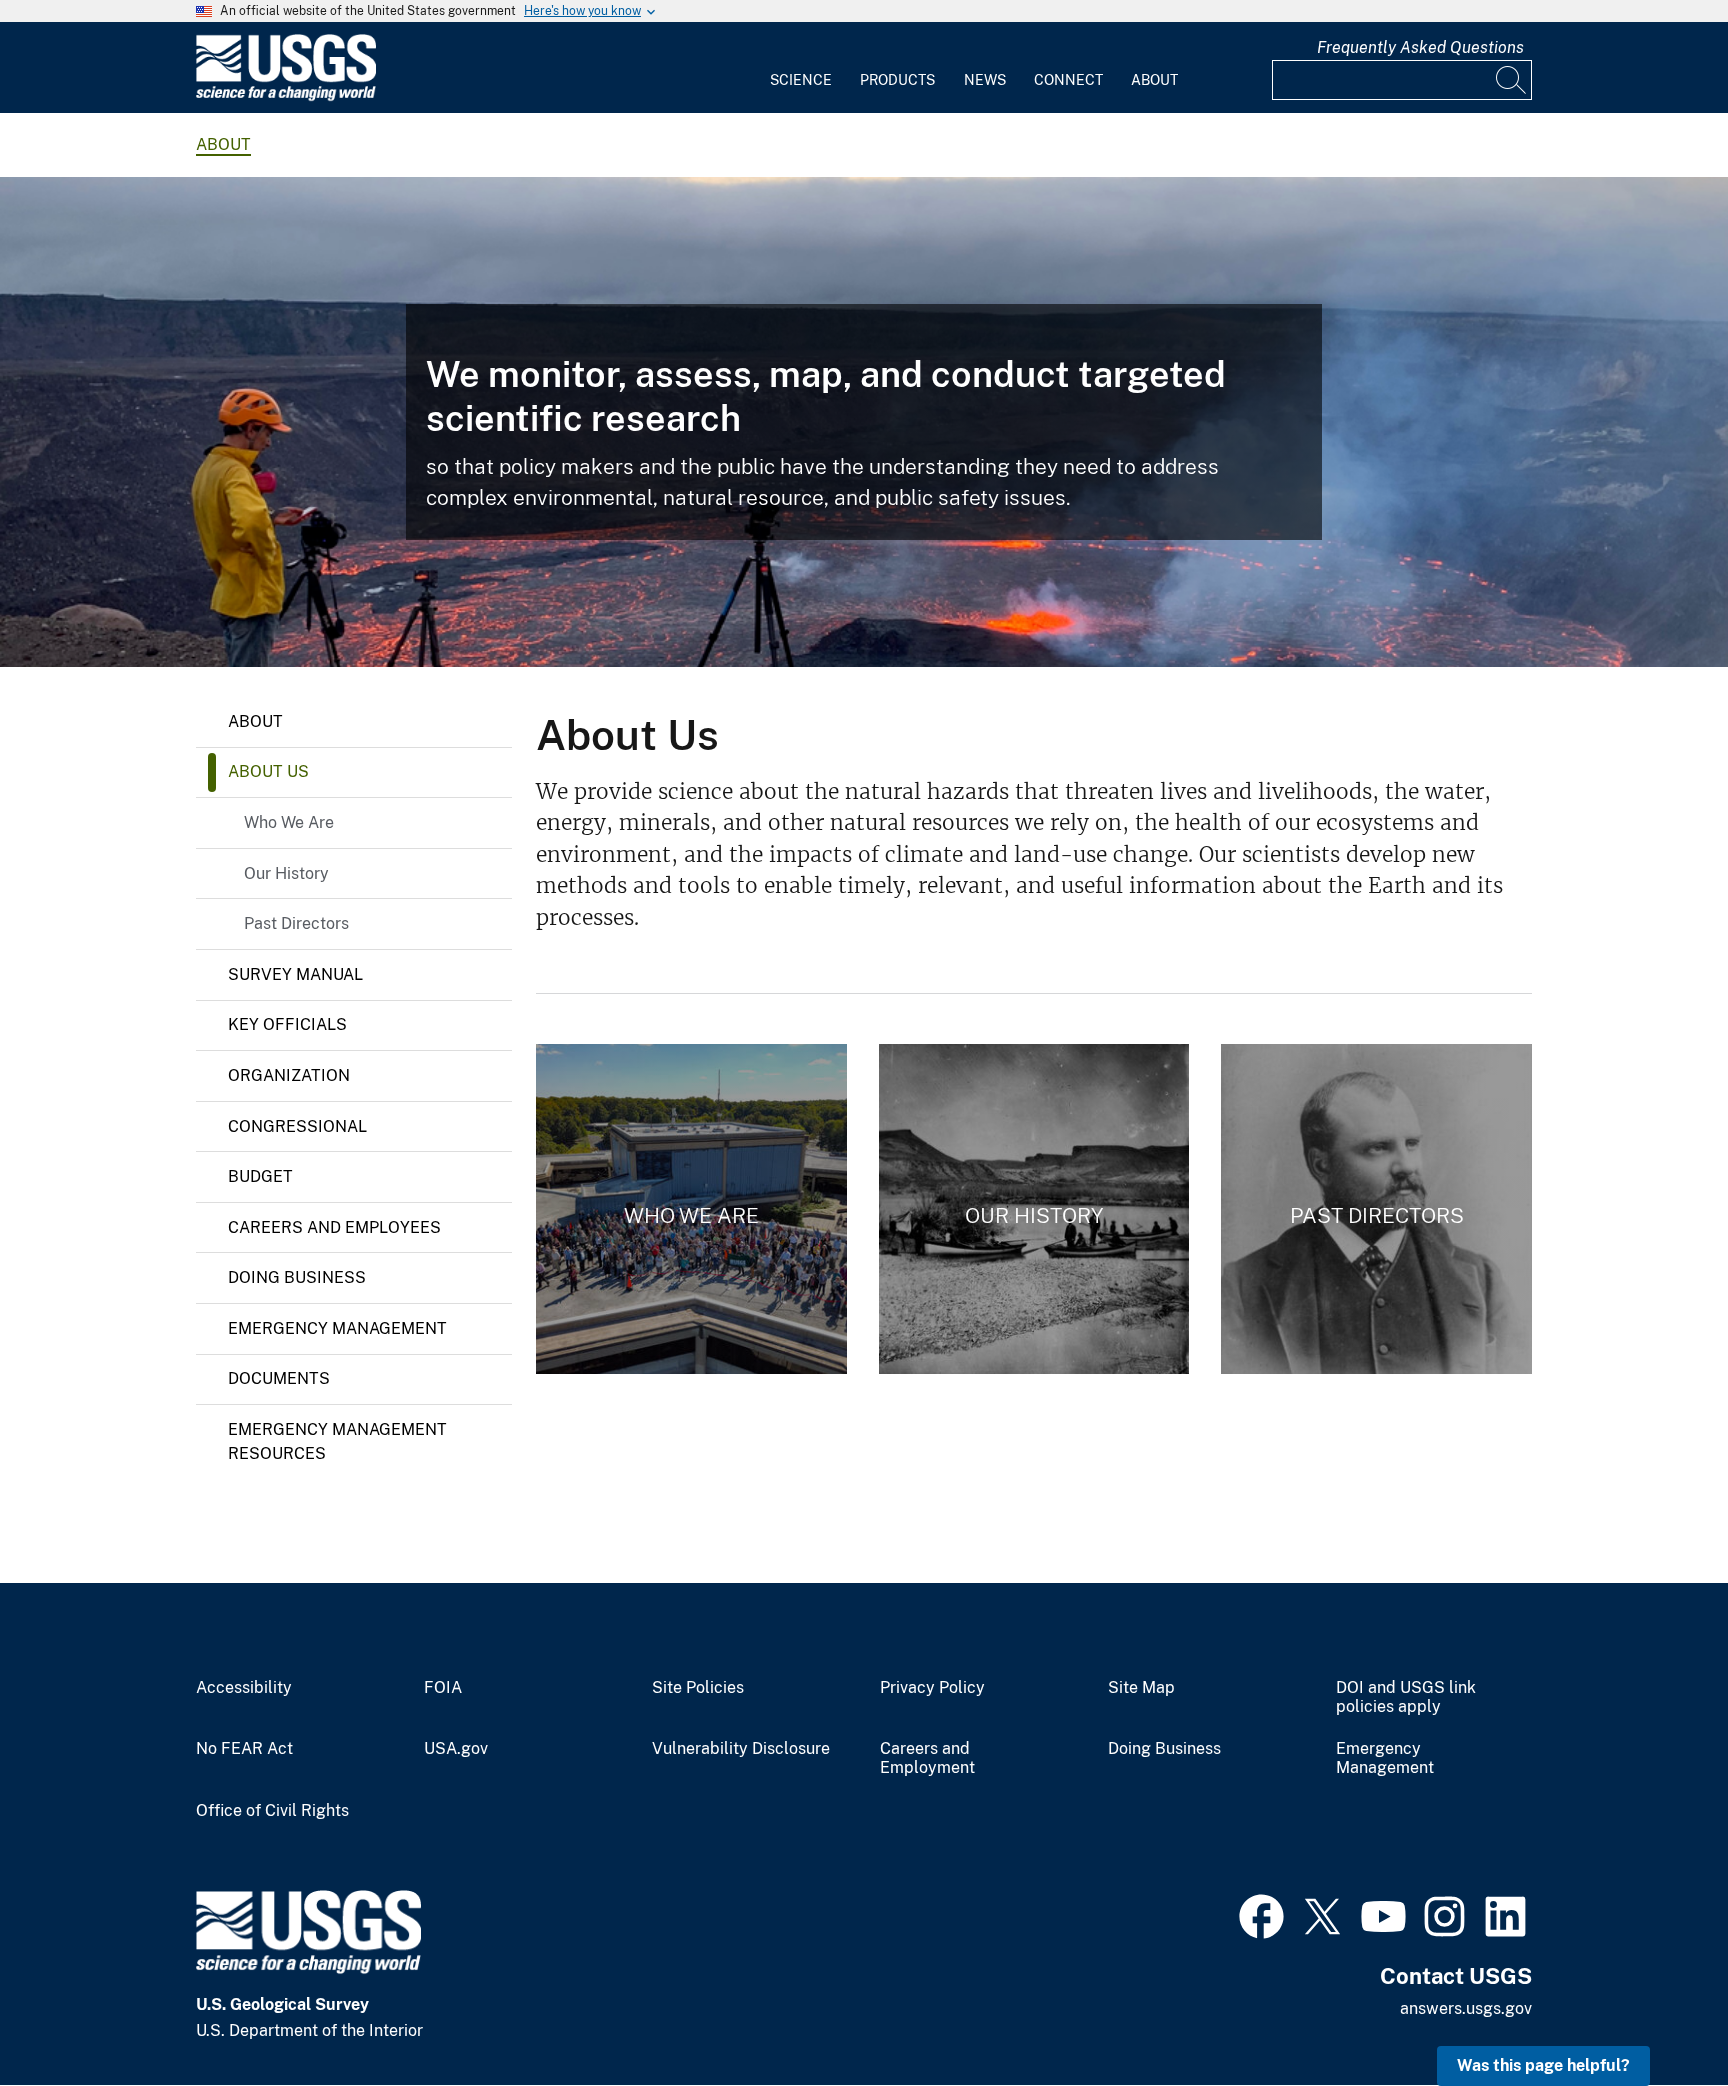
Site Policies (698, 1688)
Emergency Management (337, 1328)
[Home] (286, 96)
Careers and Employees (334, 1227)
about (223, 144)
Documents (279, 1378)
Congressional (297, 1126)
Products (897, 80)
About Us (268, 771)
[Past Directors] (1376, 1209)
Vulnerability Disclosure (741, 1749)
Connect (1068, 80)
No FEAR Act (244, 1749)
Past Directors (296, 923)
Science (801, 80)
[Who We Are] (691, 1209)
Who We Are (289, 822)
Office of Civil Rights (272, 1811)
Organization (289, 1075)
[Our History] (1034, 1209)
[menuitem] (801, 68)
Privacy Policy (932, 1688)
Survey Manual (295, 974)
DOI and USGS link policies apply (1406, 1697)
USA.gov (456, 1749)
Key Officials (287, 1024)
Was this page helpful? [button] (1543, 2065)
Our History (286, 873)
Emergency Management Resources (337, 1441)
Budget (260, 1176)
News (985, 80)
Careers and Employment (927, 1758)
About (1154, 80)
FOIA (443, 1688)
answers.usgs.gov (1466, 2008)
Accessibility (244, 1688)
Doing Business (297, 1277)
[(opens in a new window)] (1261, 1914)
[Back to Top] (1655, 2013)
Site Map (1141, 1688)
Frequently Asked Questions (1420, 47)
